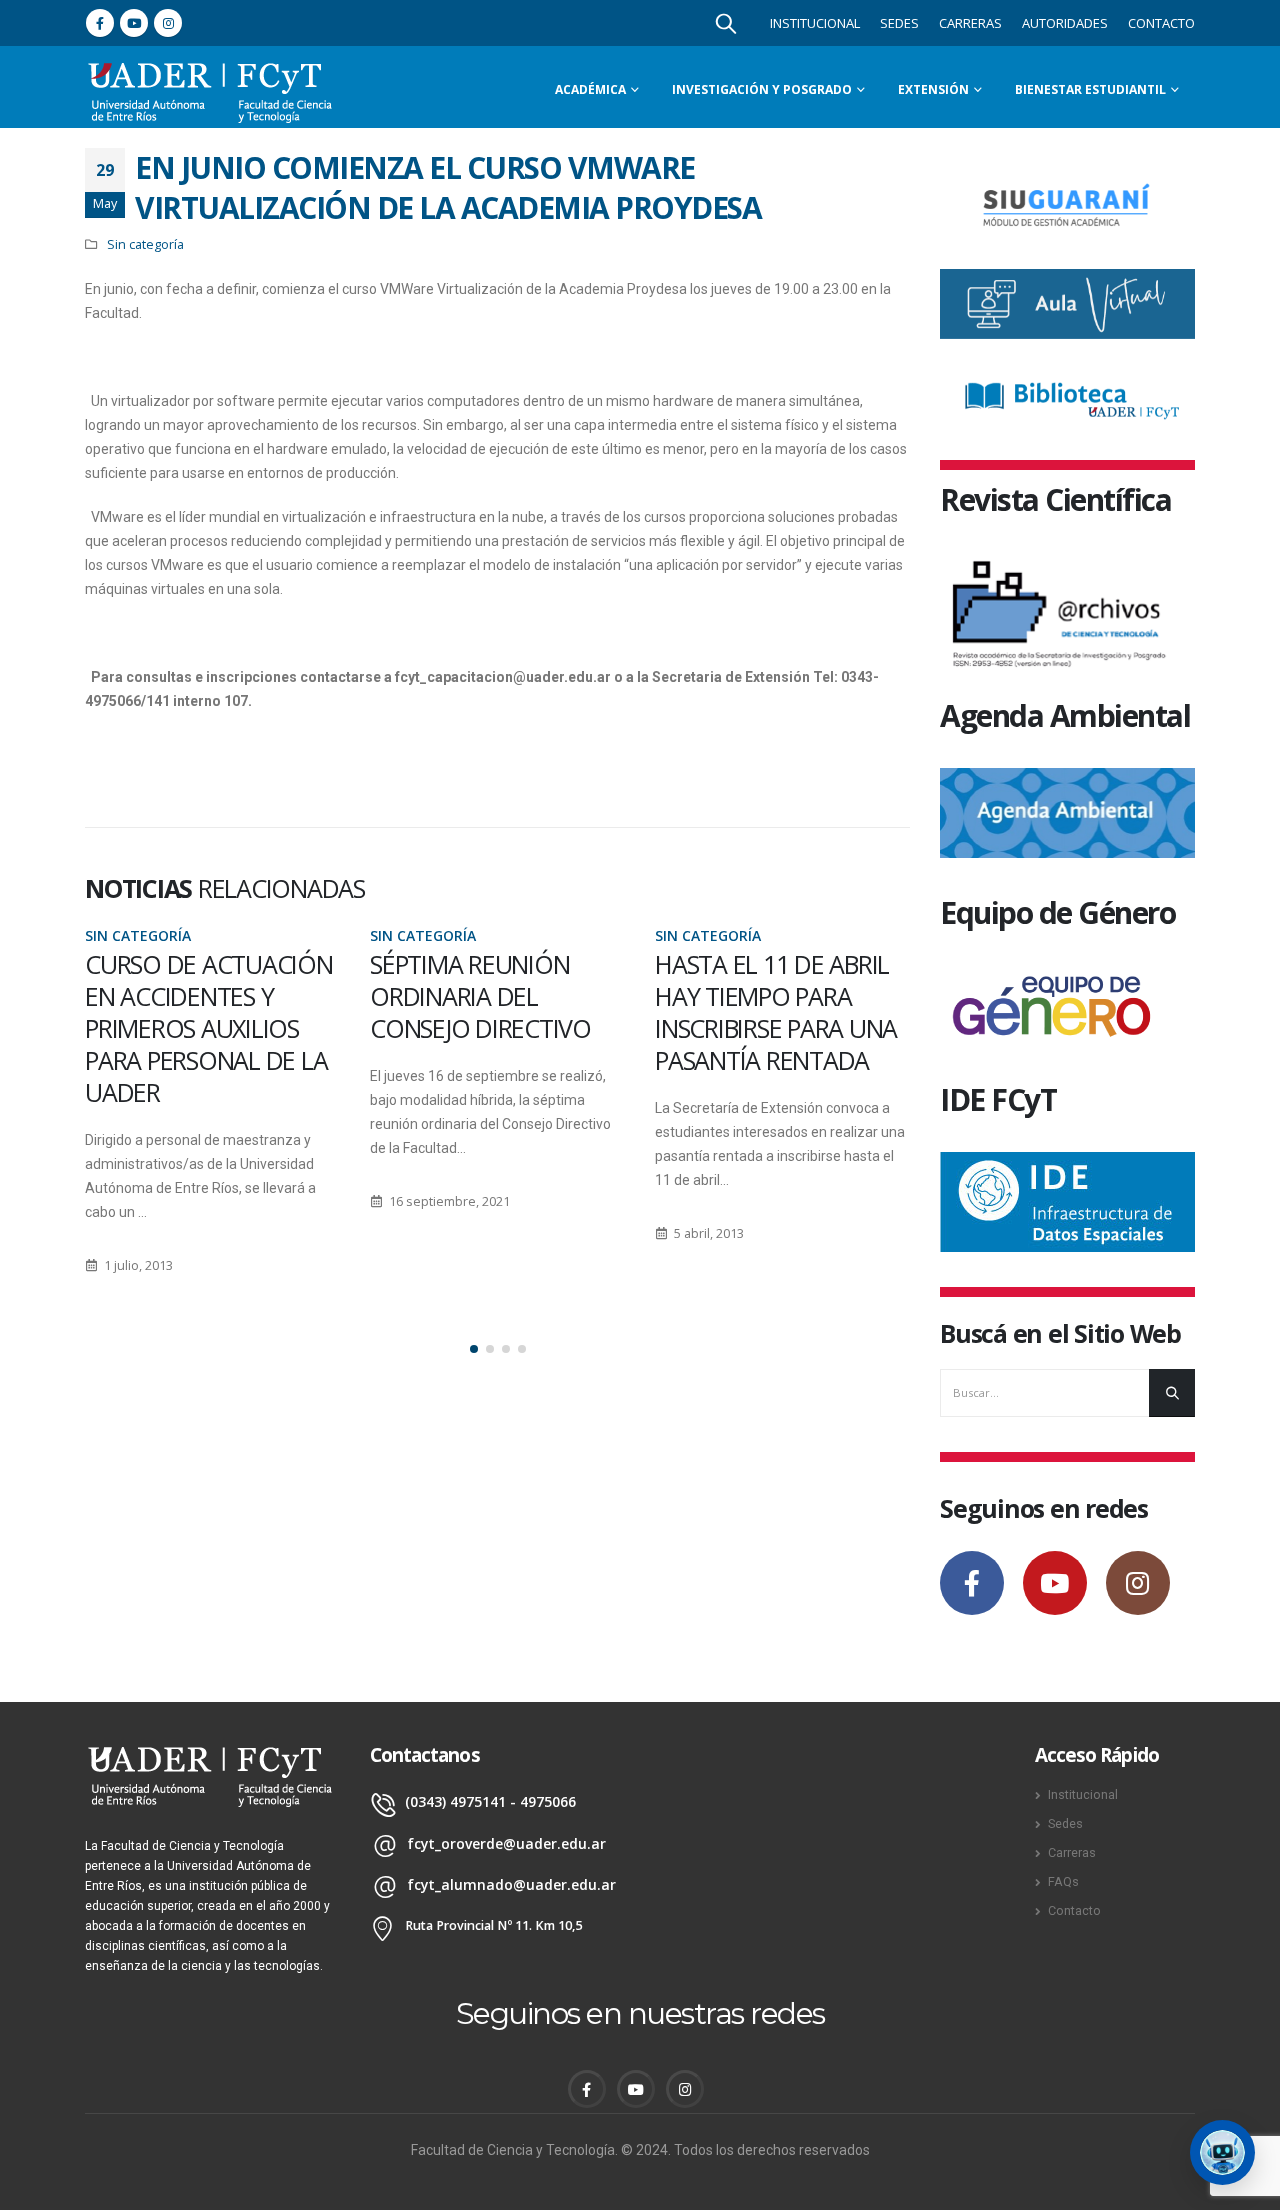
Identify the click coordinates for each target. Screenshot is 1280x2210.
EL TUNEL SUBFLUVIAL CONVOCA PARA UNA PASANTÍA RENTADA (773, 996)
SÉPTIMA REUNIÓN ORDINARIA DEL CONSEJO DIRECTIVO (195, 996)
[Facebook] (100, 23)
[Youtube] (134, 23)
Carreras (970, 23)
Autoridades (1065, 23)
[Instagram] (168, 23)
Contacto (1161, 23)
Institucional (815, 23)
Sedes (899, 23)
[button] (474, 1349)
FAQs (1063, 1881)
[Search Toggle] (726, 23)
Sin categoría (145, 244)
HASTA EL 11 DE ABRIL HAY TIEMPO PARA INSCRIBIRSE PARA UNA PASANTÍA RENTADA (491, 1012)
